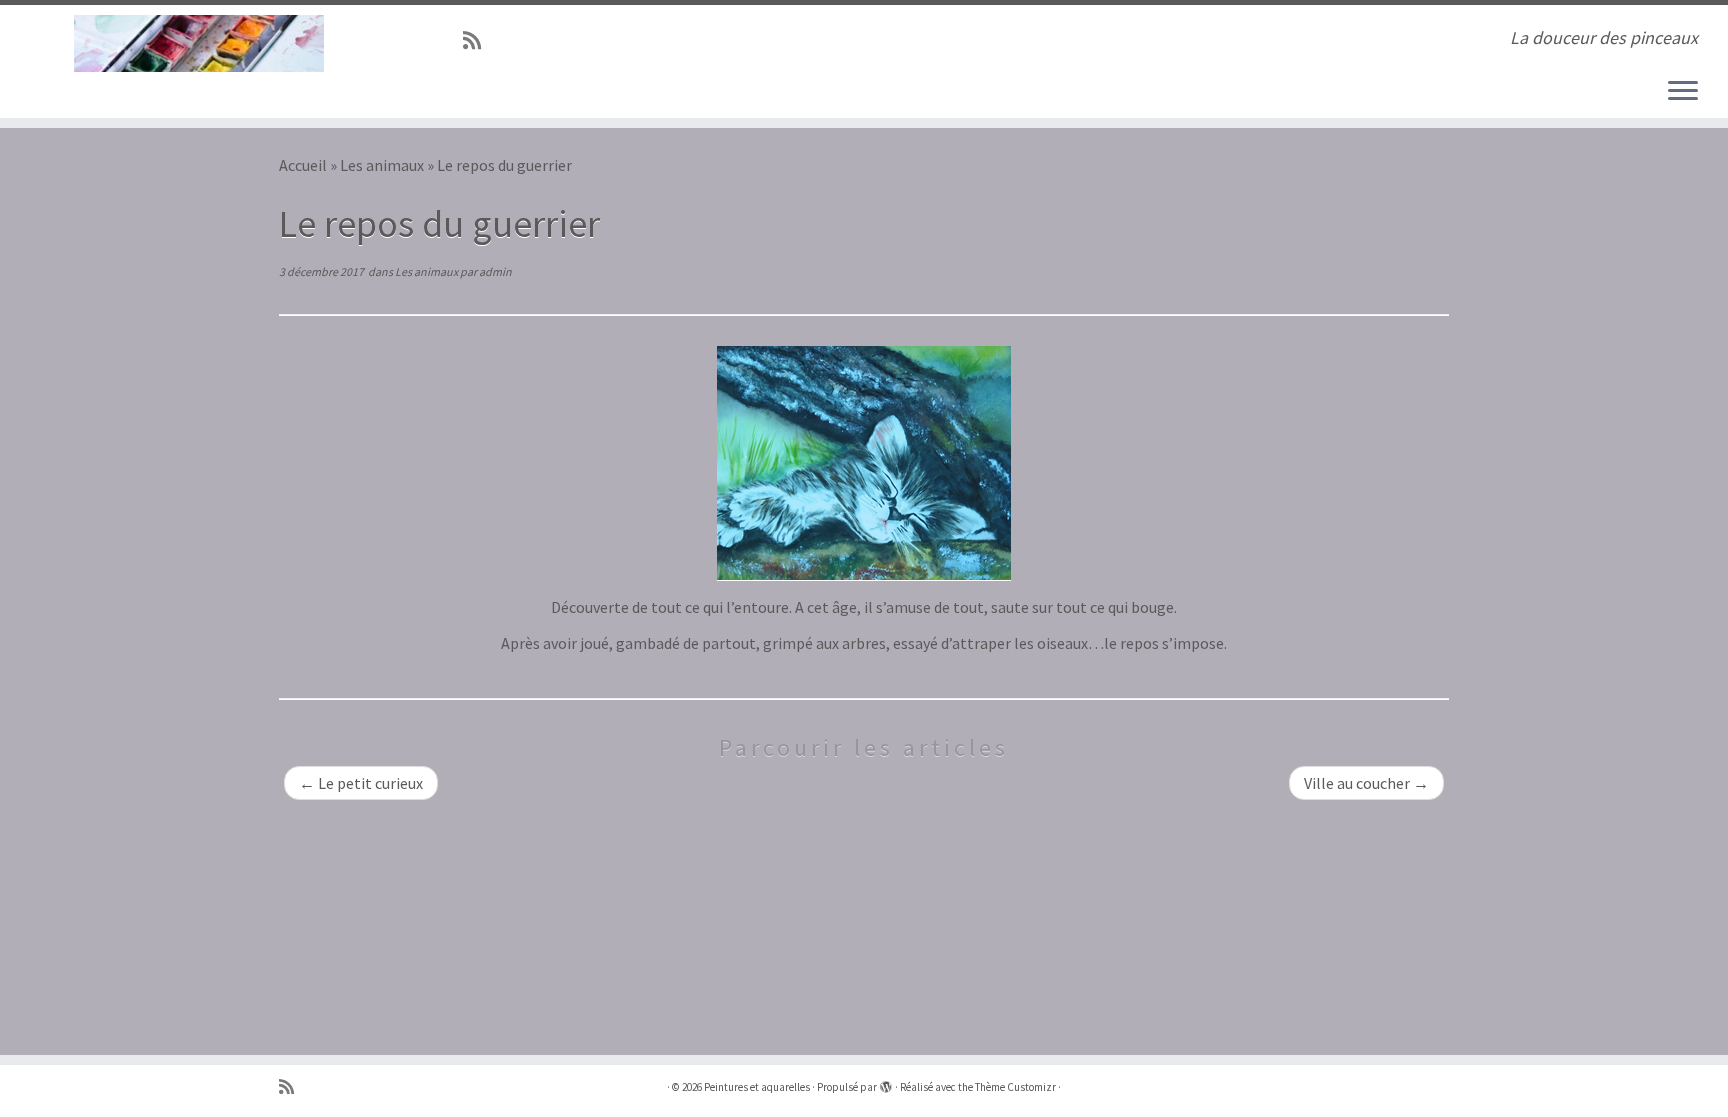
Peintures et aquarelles (757, 1087)
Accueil (303, 165)
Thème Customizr (1015, 1087)
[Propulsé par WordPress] (886, 1083)
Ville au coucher (1366, 783)
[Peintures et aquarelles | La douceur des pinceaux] (199, 43)
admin (495, 271)
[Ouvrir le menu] (1683, 92)
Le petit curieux (361, 783)
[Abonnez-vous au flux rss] (478, 41)
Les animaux (382, 165)
